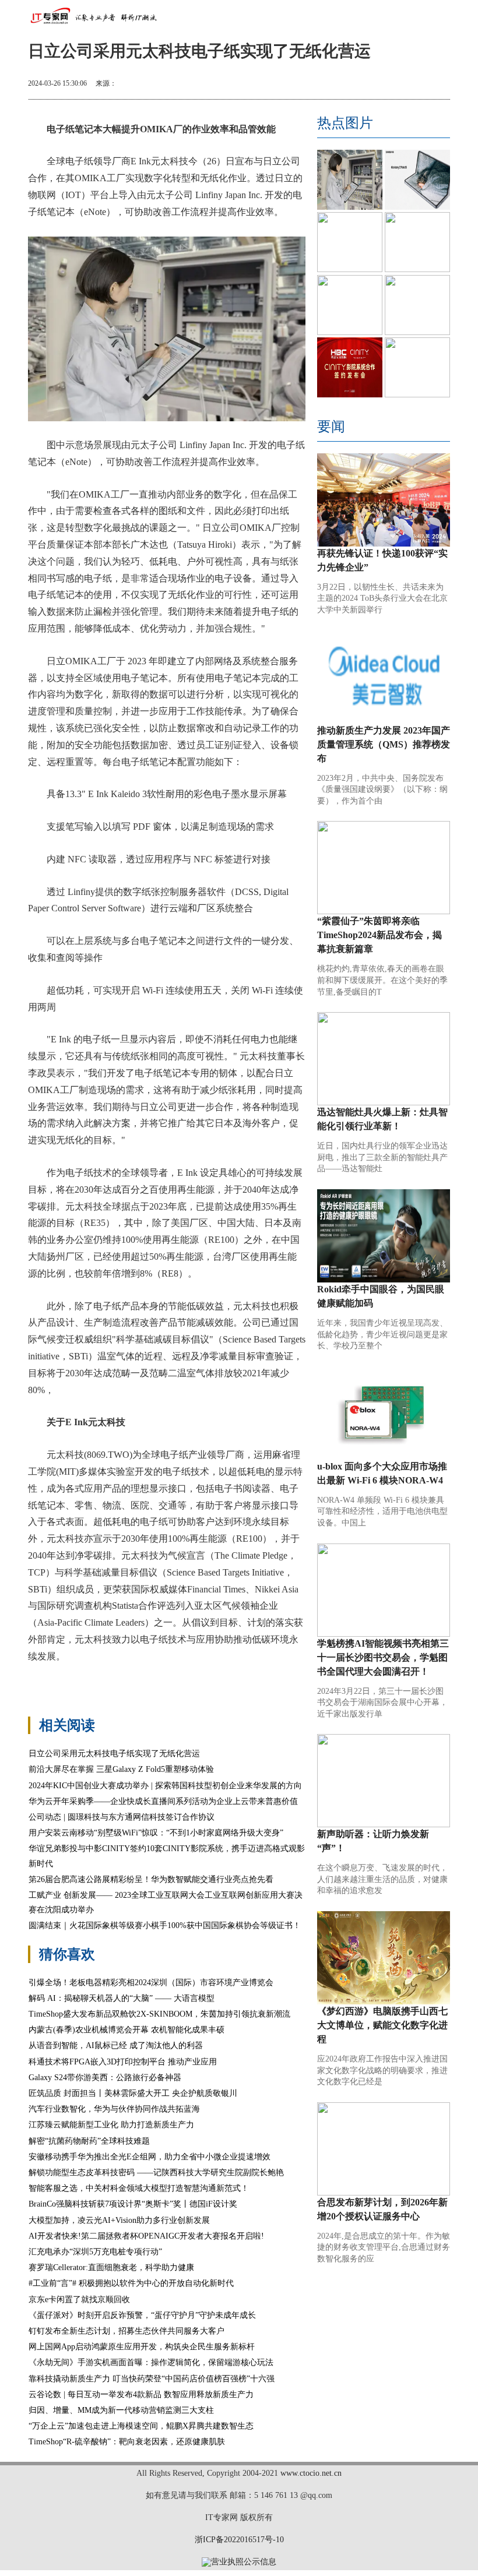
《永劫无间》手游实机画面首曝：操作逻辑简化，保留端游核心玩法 (151, 2362)
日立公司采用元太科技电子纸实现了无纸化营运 (114, 1754)
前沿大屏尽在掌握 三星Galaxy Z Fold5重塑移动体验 (121, 1769)
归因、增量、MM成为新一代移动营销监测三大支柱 (121, 2410)
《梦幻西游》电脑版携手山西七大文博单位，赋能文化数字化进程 (382, 2025)
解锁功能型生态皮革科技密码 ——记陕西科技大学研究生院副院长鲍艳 (156, 2172)
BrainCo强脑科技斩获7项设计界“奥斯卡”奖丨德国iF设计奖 (133, 2204)
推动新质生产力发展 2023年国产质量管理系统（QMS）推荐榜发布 (384, 744)
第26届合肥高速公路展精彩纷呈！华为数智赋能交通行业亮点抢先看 (151, 1879)
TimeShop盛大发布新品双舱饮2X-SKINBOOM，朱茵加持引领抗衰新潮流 (159, 2014)
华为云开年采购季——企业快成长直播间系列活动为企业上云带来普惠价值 (163, 1801)
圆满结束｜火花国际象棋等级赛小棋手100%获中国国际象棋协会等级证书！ (165, 1925)
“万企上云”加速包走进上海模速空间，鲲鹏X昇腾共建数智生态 (141, 2426)
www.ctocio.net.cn (311, 2473)
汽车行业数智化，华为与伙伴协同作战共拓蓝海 (114, 2109)
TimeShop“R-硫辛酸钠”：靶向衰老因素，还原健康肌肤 (127, 2442)
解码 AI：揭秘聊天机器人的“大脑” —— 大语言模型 (122, 1998)
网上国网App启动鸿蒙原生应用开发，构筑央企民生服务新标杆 (142, 2347)
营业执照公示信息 (244, 2562)
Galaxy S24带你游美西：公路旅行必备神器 (105, 2078)
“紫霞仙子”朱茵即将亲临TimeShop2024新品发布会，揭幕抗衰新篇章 (379, 935)
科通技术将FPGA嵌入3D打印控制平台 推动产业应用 (123, 2062)
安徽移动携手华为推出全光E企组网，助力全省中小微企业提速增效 (150, 2157)
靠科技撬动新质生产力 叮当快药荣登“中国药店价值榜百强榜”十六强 (152, 2379)
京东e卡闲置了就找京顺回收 (79, 2300)
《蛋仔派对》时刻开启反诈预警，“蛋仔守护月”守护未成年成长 (142, 2315)
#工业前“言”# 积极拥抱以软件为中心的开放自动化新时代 (131, 2283)
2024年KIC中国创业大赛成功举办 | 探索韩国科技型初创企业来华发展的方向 (165, 1786)
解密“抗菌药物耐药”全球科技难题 (89, 2141)
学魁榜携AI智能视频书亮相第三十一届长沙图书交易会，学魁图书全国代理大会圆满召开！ (383, 1657)
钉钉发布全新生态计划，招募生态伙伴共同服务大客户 (126, 2331)
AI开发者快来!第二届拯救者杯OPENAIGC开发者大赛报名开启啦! (146, 2236)
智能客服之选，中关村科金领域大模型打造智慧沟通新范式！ (139, 2188)
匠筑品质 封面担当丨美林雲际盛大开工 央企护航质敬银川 (133, 2093)
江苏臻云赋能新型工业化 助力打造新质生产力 (111, 2125)
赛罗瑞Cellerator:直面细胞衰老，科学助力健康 (111, 2267)
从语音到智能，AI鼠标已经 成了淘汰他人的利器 (116, 2045)
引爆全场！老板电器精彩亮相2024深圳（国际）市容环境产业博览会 (151, 1983)
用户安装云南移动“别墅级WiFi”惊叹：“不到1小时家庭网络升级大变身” (156, 1833)
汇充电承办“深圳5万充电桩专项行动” (95, 2252)
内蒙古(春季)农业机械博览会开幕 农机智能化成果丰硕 (126, 2030)
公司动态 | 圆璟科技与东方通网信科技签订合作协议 (122, 1817)
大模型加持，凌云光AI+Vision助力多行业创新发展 (119, 2220)
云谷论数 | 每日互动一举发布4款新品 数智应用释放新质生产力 (141, 2394)
